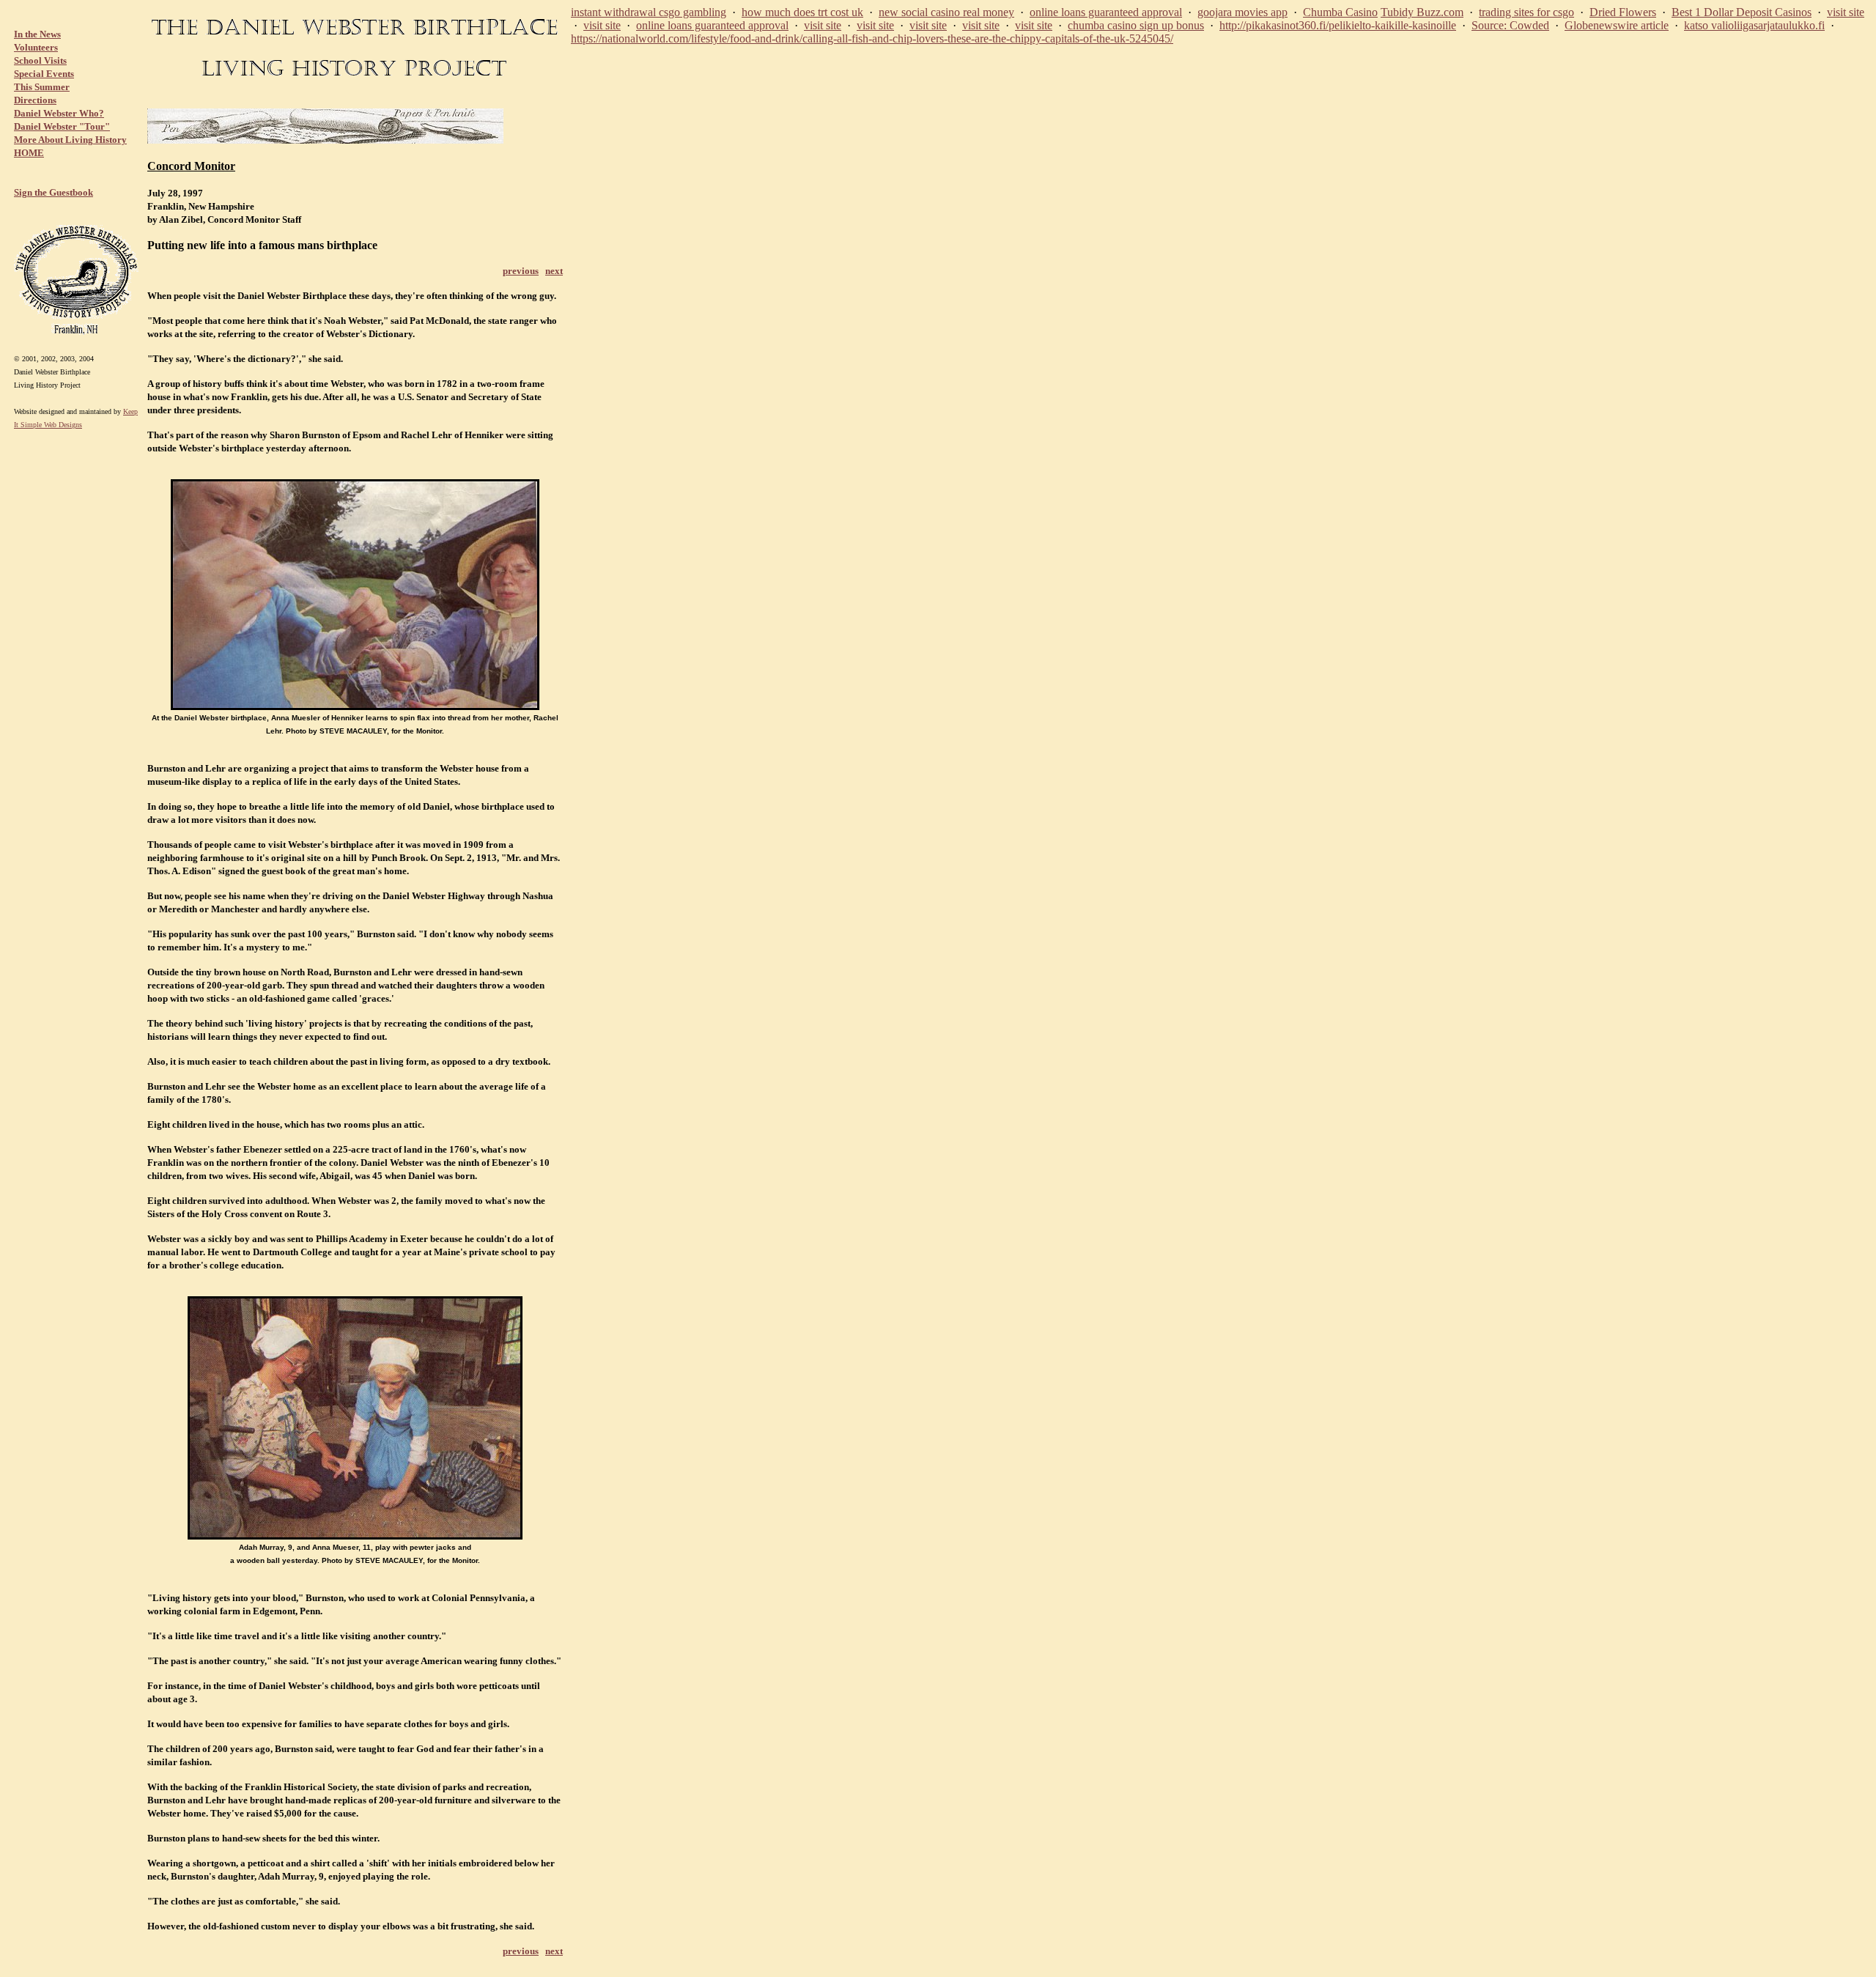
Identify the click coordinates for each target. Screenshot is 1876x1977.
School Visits (40, 60)
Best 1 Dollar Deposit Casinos (1742, 12)
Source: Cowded (1510, 25)
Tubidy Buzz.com (1422, 12)
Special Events (44, 74)
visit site (1846, 12)
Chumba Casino (1340, 12)
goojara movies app (1242, 12)
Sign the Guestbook (53, 192)
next (554, 271)
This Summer (42, 87)
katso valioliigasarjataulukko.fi (1754, 25)
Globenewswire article (1617, 25)
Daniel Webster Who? (59, 113)
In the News (37, 34)
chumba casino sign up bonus (1136, 25)
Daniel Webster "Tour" (62, 126)
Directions (35, 100)
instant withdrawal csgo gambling (649, 12)
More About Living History (70, 140)
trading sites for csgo (1526, 12)
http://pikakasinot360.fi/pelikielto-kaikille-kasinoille (1338, 25)
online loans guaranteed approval (1106, 12)
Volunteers (36, 47)
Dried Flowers (1623, 12)
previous (521, 271)
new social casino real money (946, 12)
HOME (29, 153)
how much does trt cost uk (802, 12)
